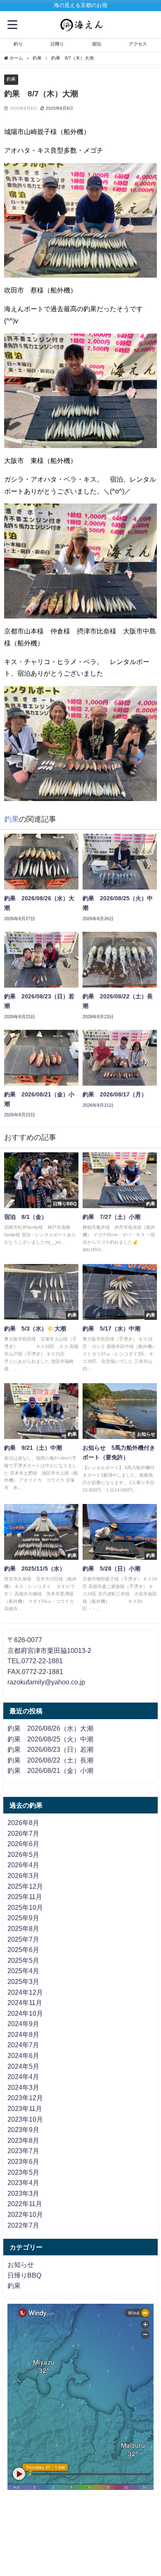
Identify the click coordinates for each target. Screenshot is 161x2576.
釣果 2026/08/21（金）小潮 (50, 1770)
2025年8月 (23, 1928)
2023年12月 (25, 2098)
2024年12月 (25, 1992)
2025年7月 (23, 1939)
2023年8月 (23, 2140)
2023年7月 (23, 2151)
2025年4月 (23, 1971)
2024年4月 (23, 2077)
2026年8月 (23, 1823)
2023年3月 (23, 2193)
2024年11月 (25, 2003)
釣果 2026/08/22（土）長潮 (50, 1760)
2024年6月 (23, 2056)
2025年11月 (25, 1897)
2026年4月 (23, 1865)
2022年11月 (25, 2204)
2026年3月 (23, 1876)
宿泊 (97, 44)
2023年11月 (25, 2108)
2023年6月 (23, 2161)
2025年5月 (23, 1960)
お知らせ (21, 2264)
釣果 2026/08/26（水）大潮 (50, 1728)
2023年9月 (23, 2130)
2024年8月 (23, 2034)
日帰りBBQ (24, 2275)
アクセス (138, 44)
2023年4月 (23, 2183)
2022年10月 (25, 2214)
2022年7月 (23, 2225)
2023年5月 (23, 2172)
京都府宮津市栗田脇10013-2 (49, 1650)
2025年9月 (23, 1918)
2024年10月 (25, 2013)
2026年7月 (23, 1833)
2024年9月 (23, 2024)
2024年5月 (23, 2066)
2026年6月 (23, 1844)
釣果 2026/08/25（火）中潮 (50, 1739)
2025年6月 (23, 1950)
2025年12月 (25, 1886)
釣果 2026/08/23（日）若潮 (50, 1749)
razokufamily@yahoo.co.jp (46, 1682)
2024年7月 (23, 2045)
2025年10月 (25, 1907)
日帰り (57, 44)
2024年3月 (23, 2087)
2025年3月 (23, 1981)
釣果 (11, 79)
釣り (18, 44)
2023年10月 (25, 2119)
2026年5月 (23, 1854)
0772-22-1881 (42, 1661)
